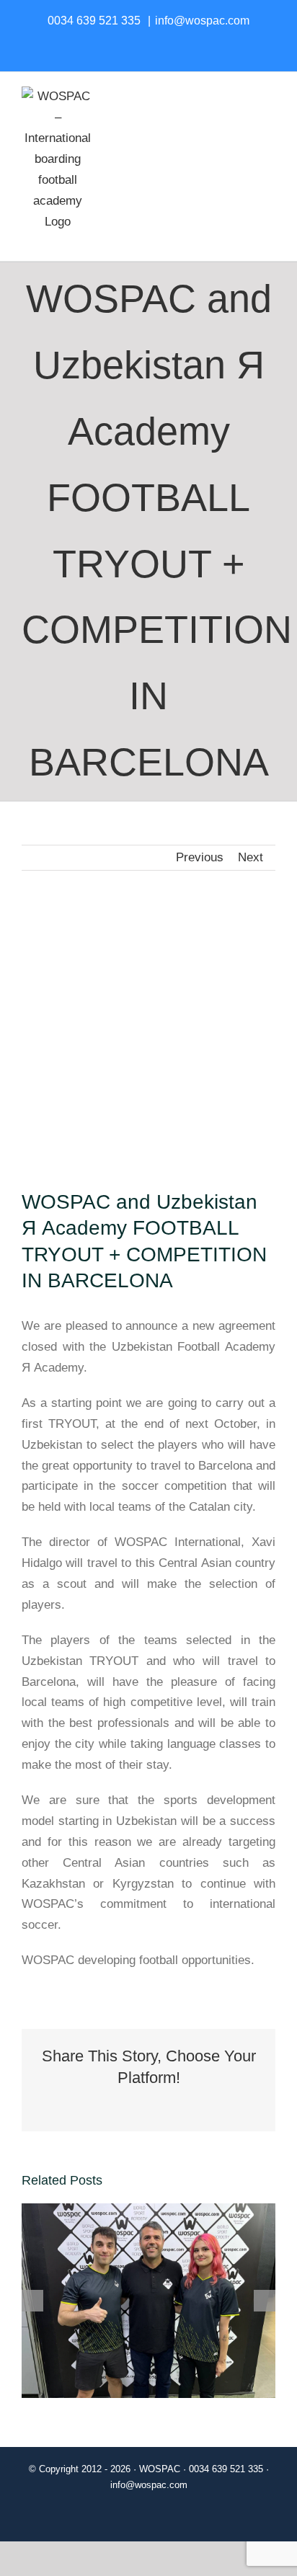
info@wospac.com (202, 21)
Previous (200, 857)
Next (251, 857)
